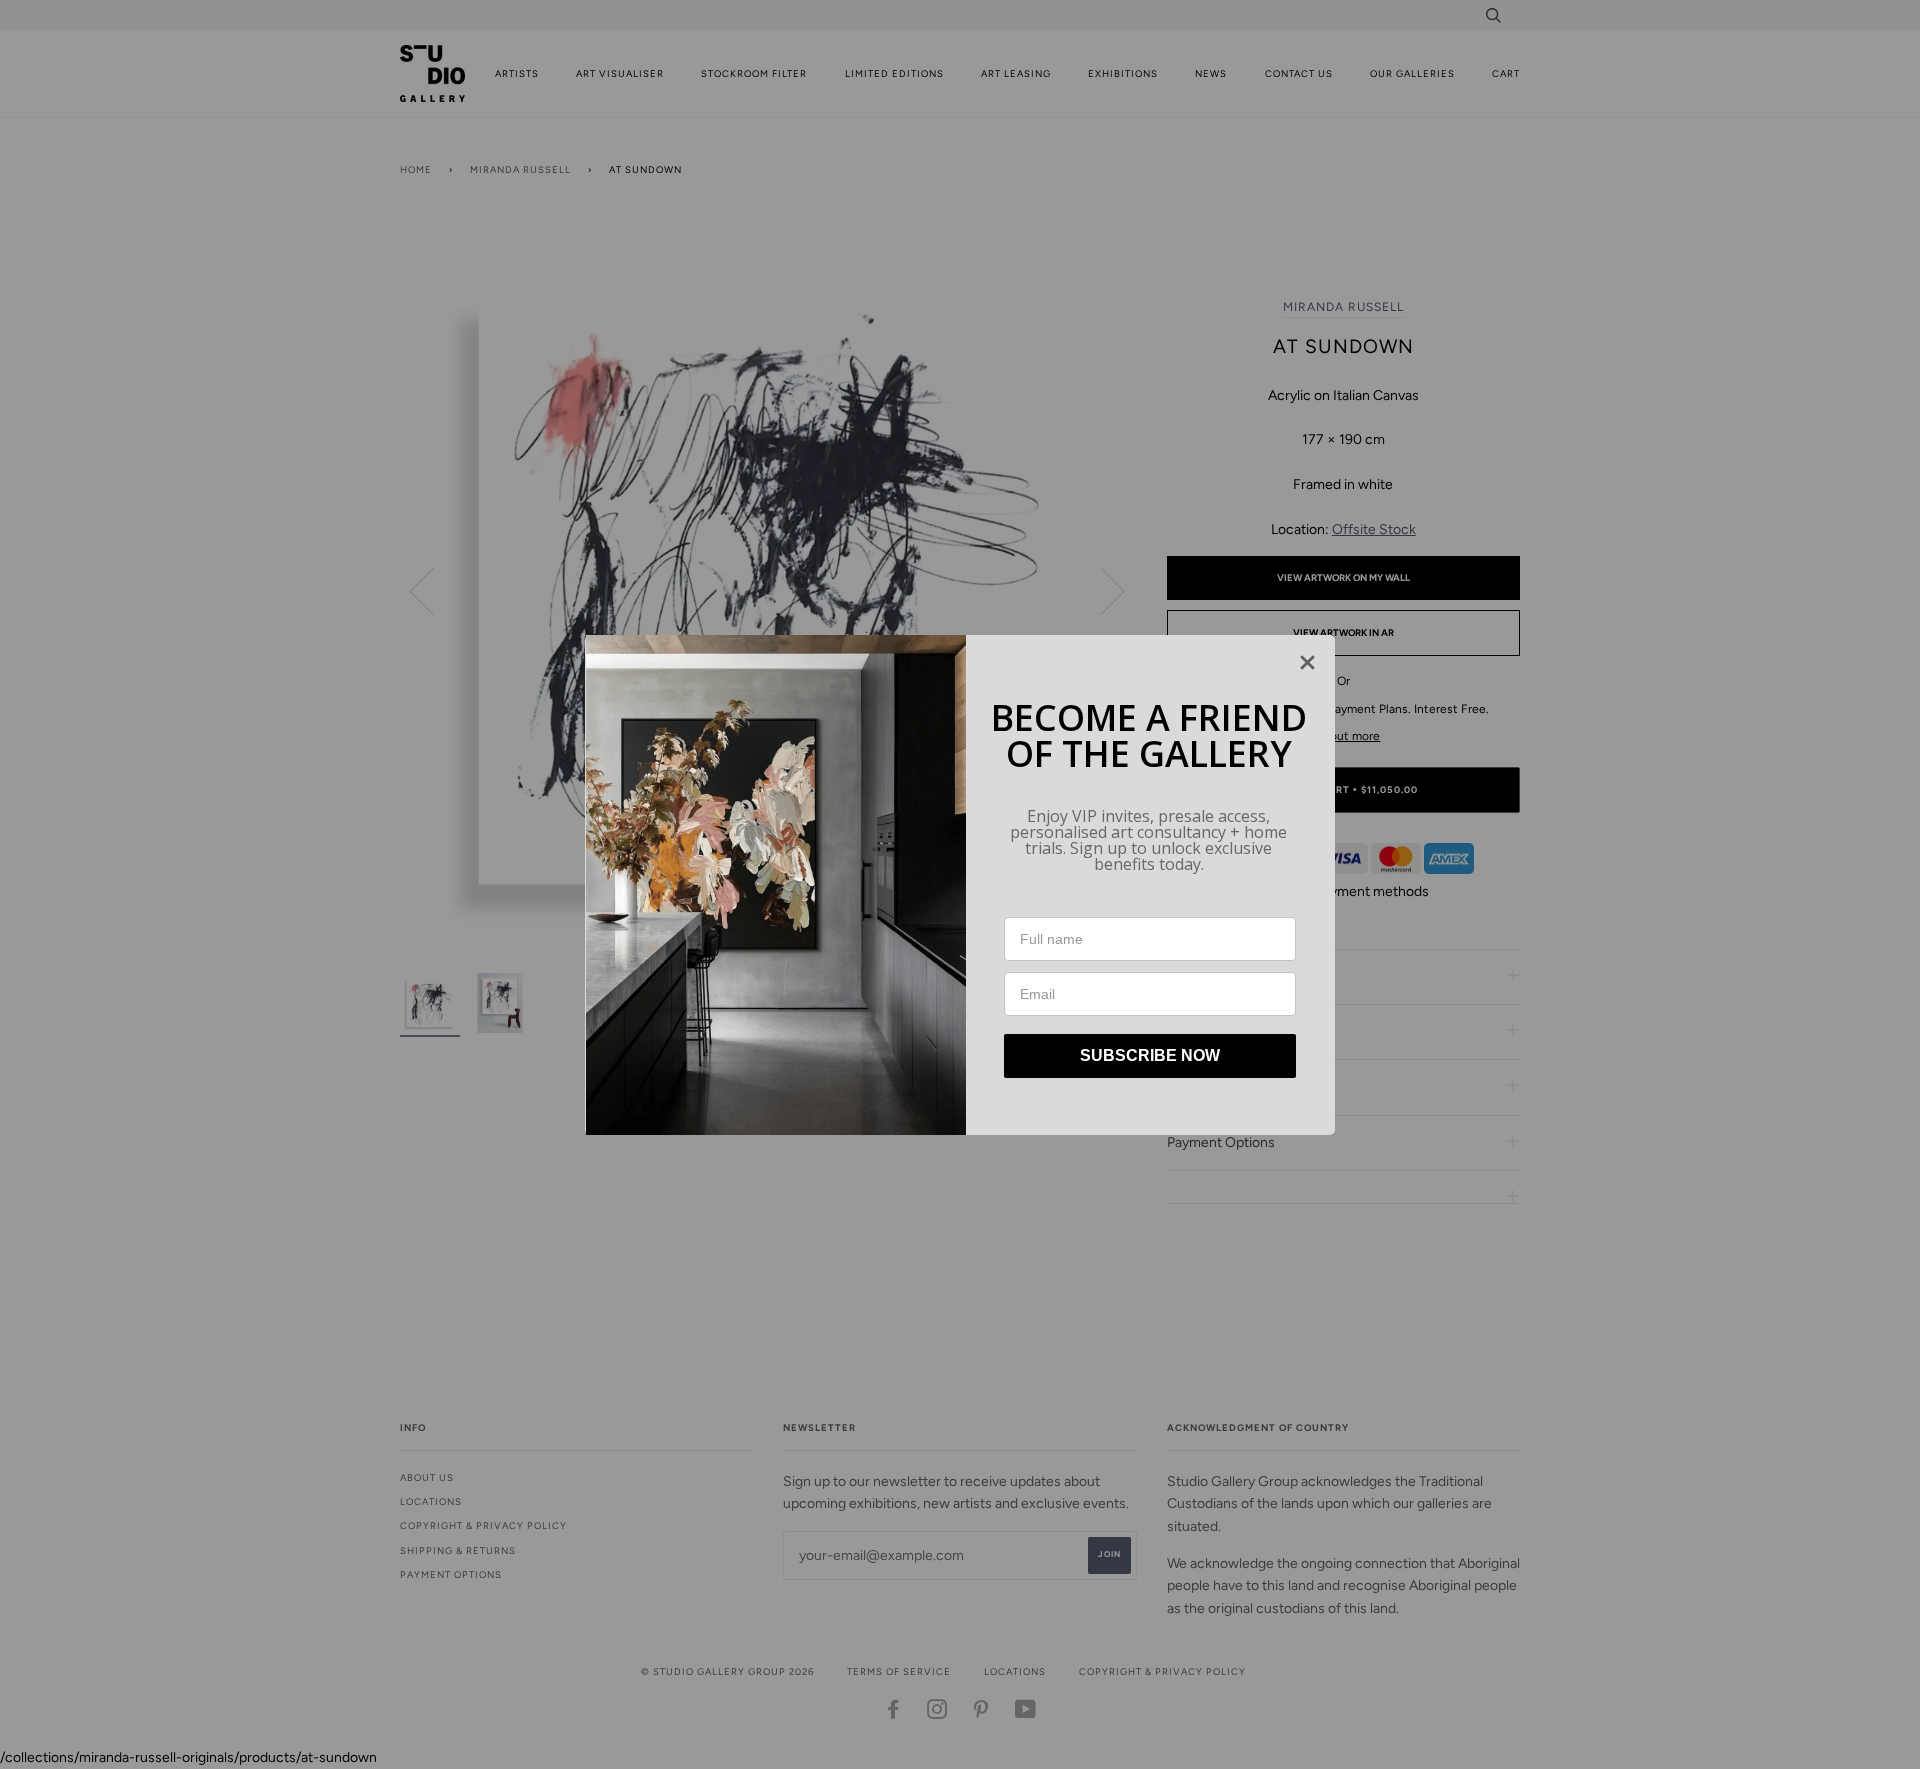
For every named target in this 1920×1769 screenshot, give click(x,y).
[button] (1307, 662)
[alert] (960, 885)
